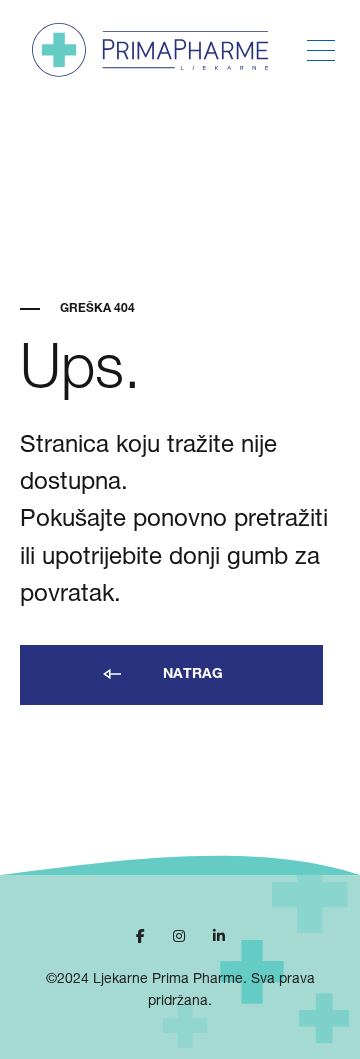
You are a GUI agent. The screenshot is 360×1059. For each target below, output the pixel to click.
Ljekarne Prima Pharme (168, 980)
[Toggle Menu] (321, 51)
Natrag (191, 675)
